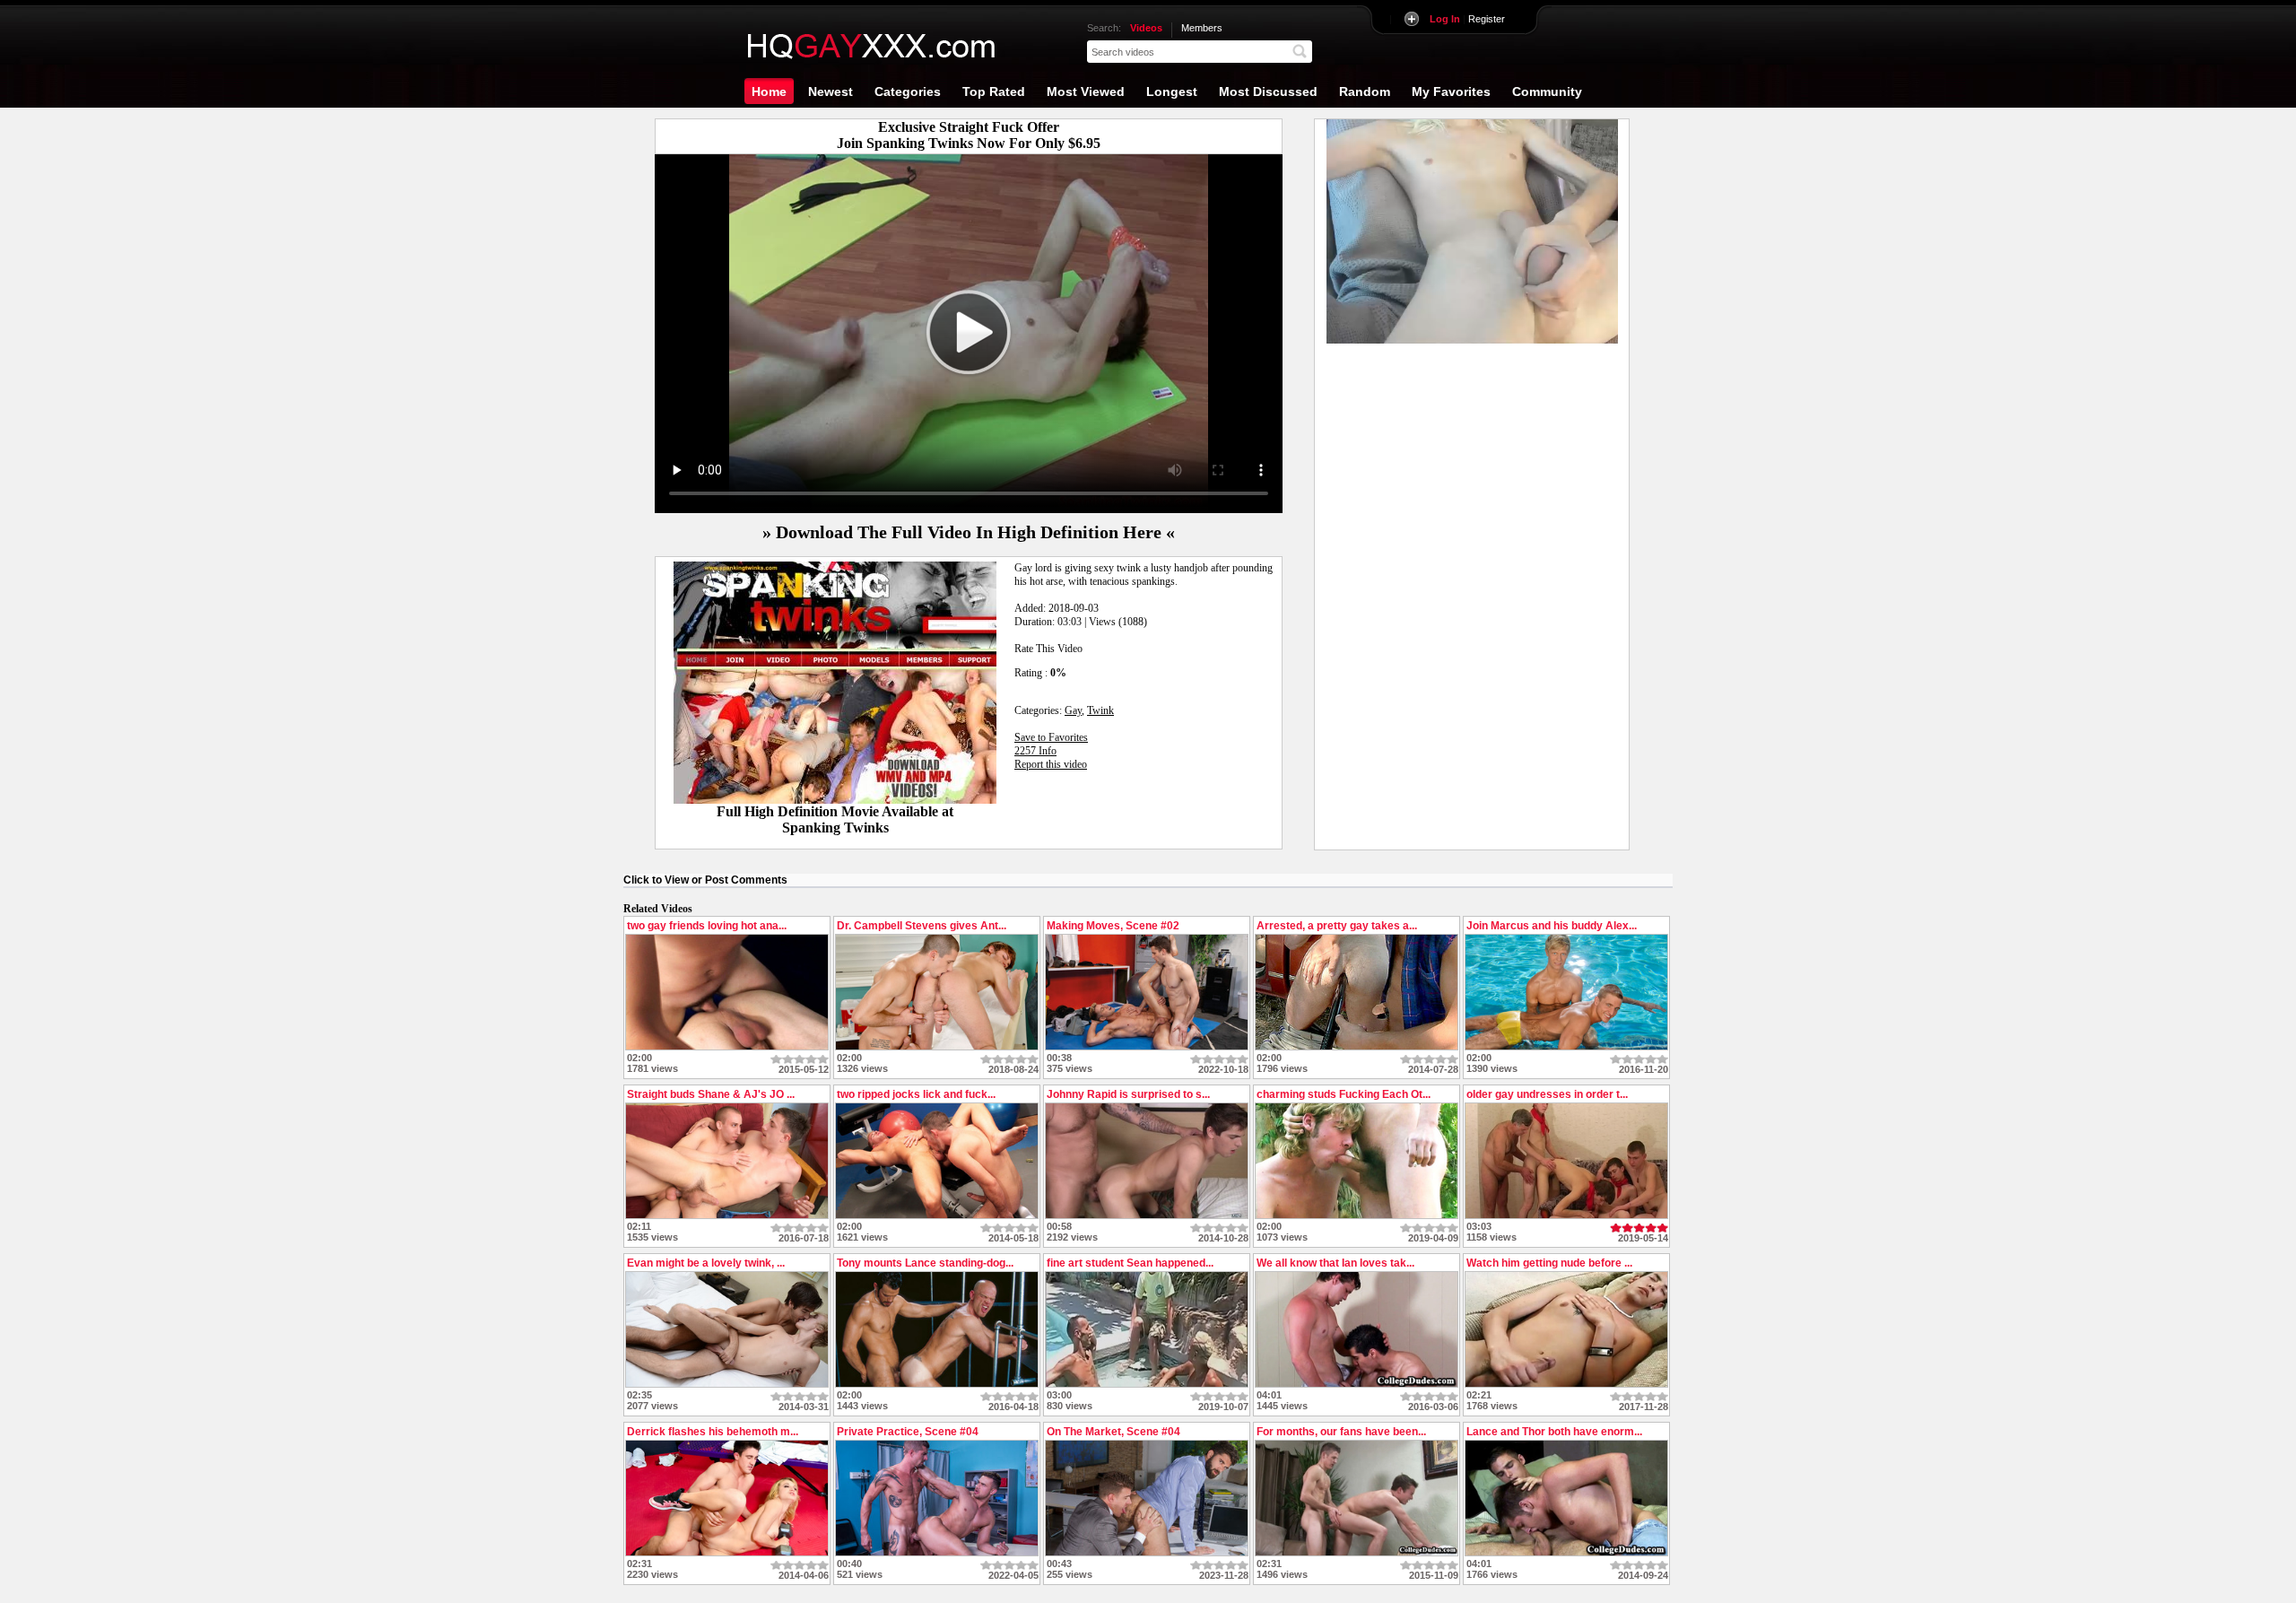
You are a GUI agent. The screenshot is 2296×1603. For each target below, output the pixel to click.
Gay (1073, 710)
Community (1547, 91)
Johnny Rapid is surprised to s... (1128, 1094)
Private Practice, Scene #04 (908, 1432)
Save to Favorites (1051, 737)
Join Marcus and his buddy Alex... (1552, 926)
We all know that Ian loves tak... (1335, 1263)
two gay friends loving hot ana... (707, 926)
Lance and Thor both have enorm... (1554, 1432)
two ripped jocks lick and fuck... (916, 1094)
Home (769, 91)
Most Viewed (1086, 91)
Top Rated (994, 91)
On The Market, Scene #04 (1113, 1432)
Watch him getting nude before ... (1549, 1263)
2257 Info (1035, 751)
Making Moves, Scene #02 (1113, 926)
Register (1467, 19)
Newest (831, 91)
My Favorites (1451, 91)
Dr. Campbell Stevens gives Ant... (922, 926)
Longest (1172, 91)
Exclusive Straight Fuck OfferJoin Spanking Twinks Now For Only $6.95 (969, 135)
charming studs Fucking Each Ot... (1344, 1094)
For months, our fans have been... (1341, 1432)
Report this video (1051, 764)
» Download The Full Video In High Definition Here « (969, 532)
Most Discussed (1268, 91)
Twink (1100, 710)
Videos (1146, 28)
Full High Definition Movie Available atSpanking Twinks (835, 819)
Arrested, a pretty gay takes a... (1337, 926)
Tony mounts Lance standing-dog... (925, 1263)
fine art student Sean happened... (1130, 1263)
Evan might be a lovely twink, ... (706, 1263)
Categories (908, 91)
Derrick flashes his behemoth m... (713, 1432)
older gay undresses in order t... (1547, 1094)
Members (1202, 28)
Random (1365, 91)
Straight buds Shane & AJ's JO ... (711, 1094)
